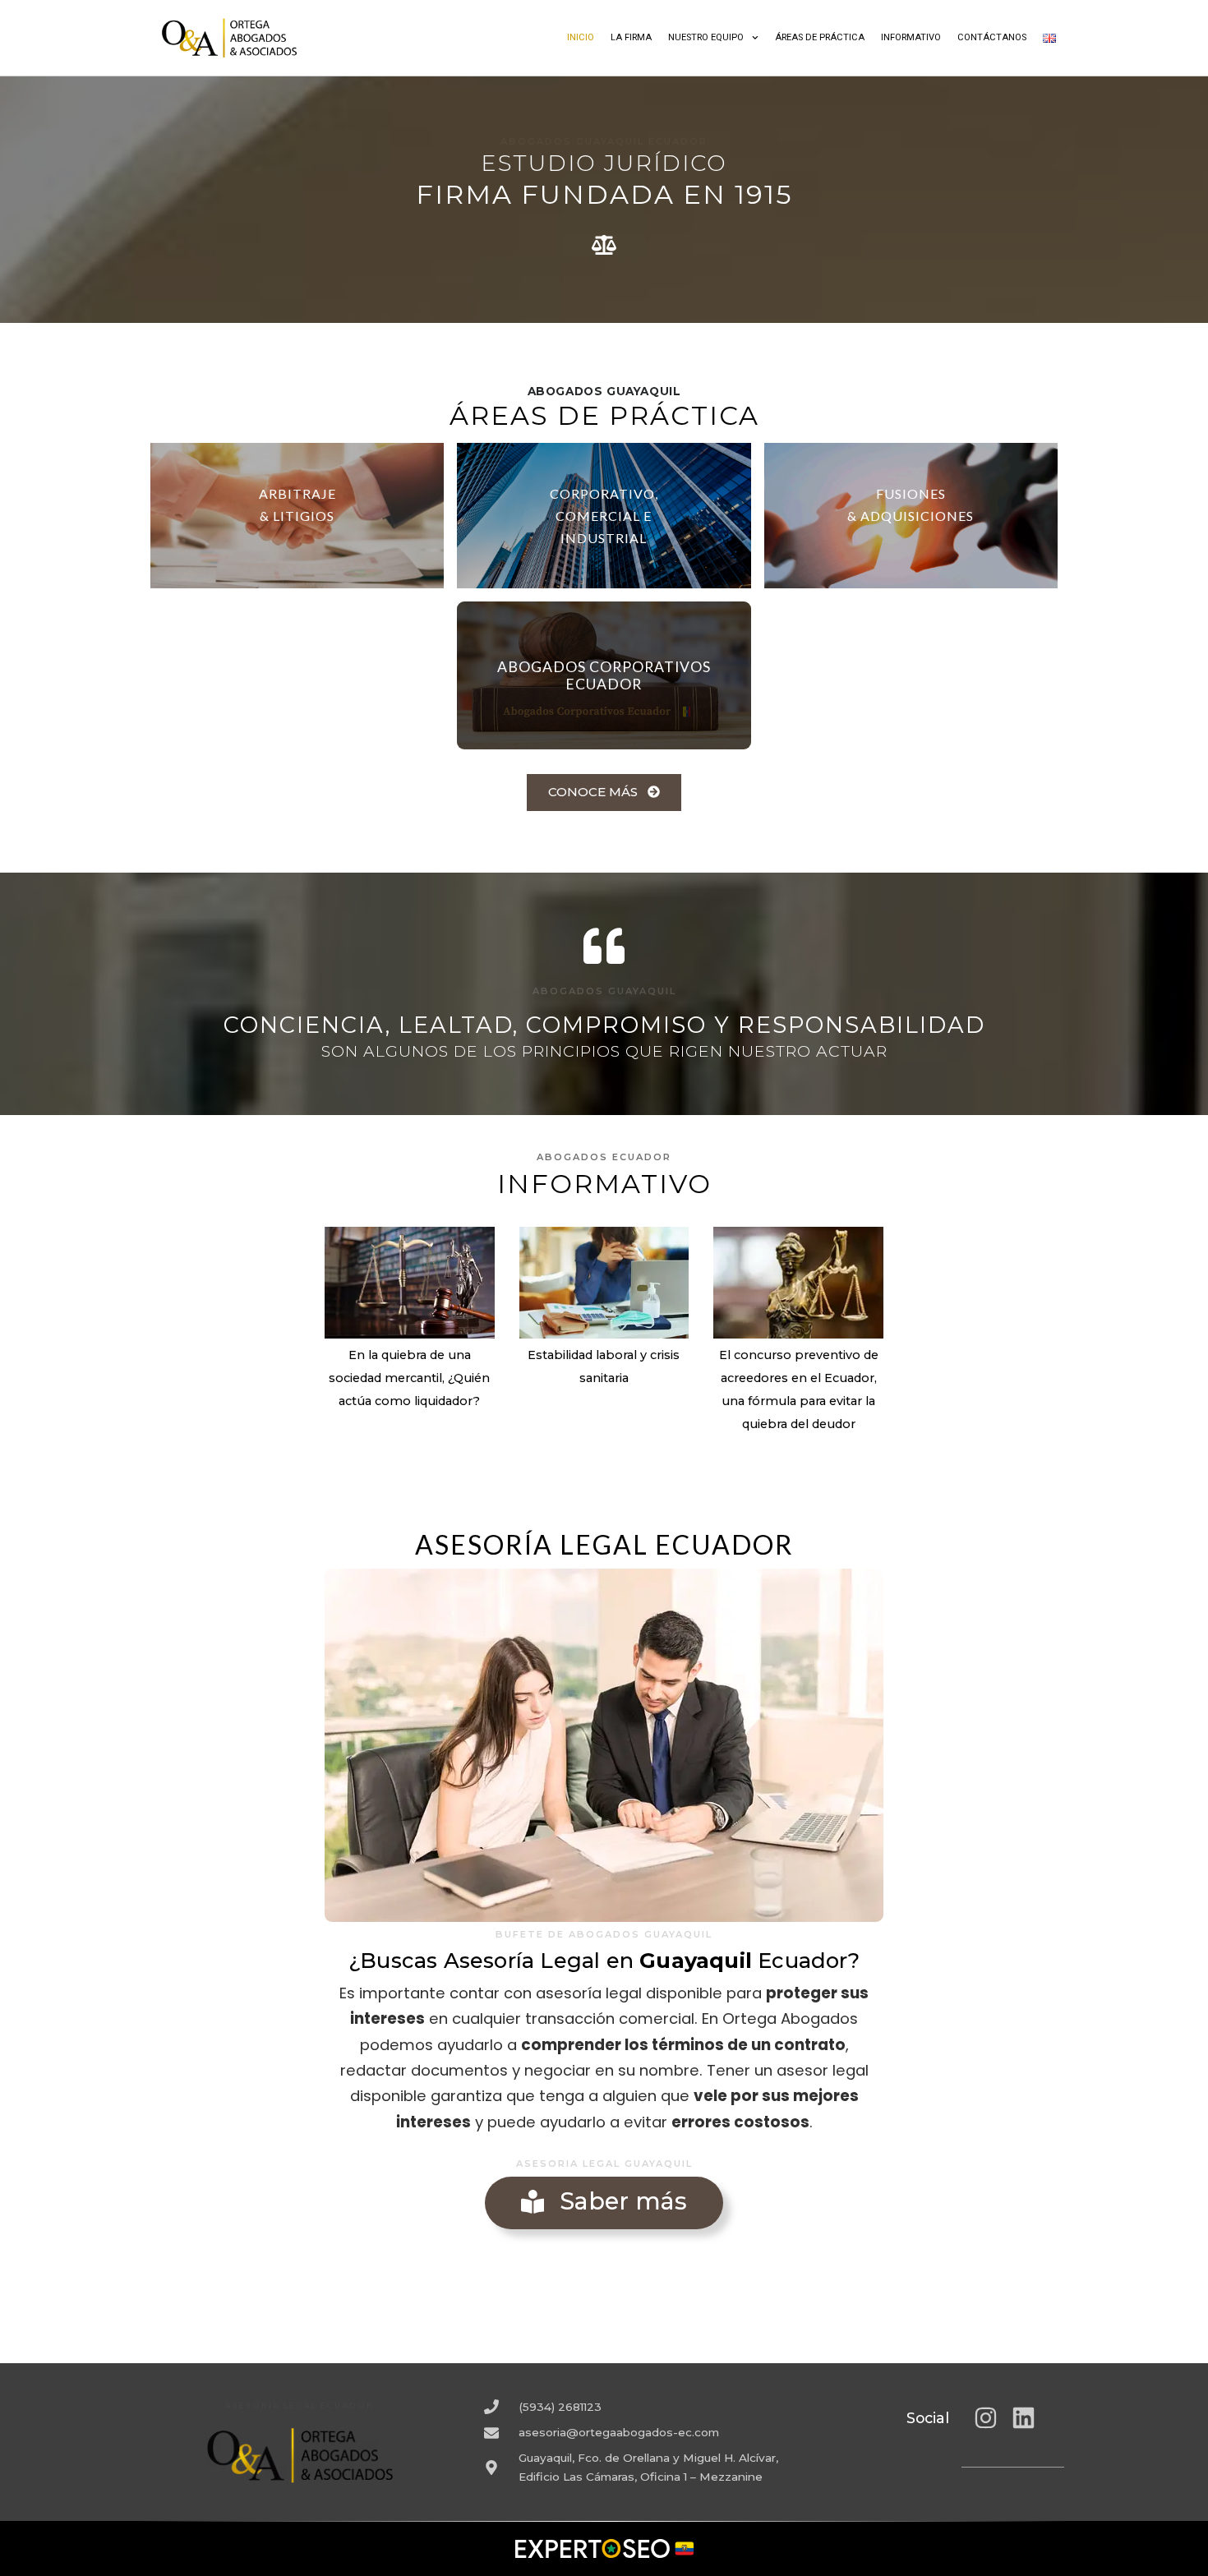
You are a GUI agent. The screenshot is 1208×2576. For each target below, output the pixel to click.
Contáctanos (992, 37)
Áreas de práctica (820, 37)
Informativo (911, 37)
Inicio (581, 37)
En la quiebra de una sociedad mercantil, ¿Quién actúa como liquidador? (409, 1378)
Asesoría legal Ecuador (604, 1544)
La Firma (631, 37)
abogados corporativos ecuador (604, 675)
